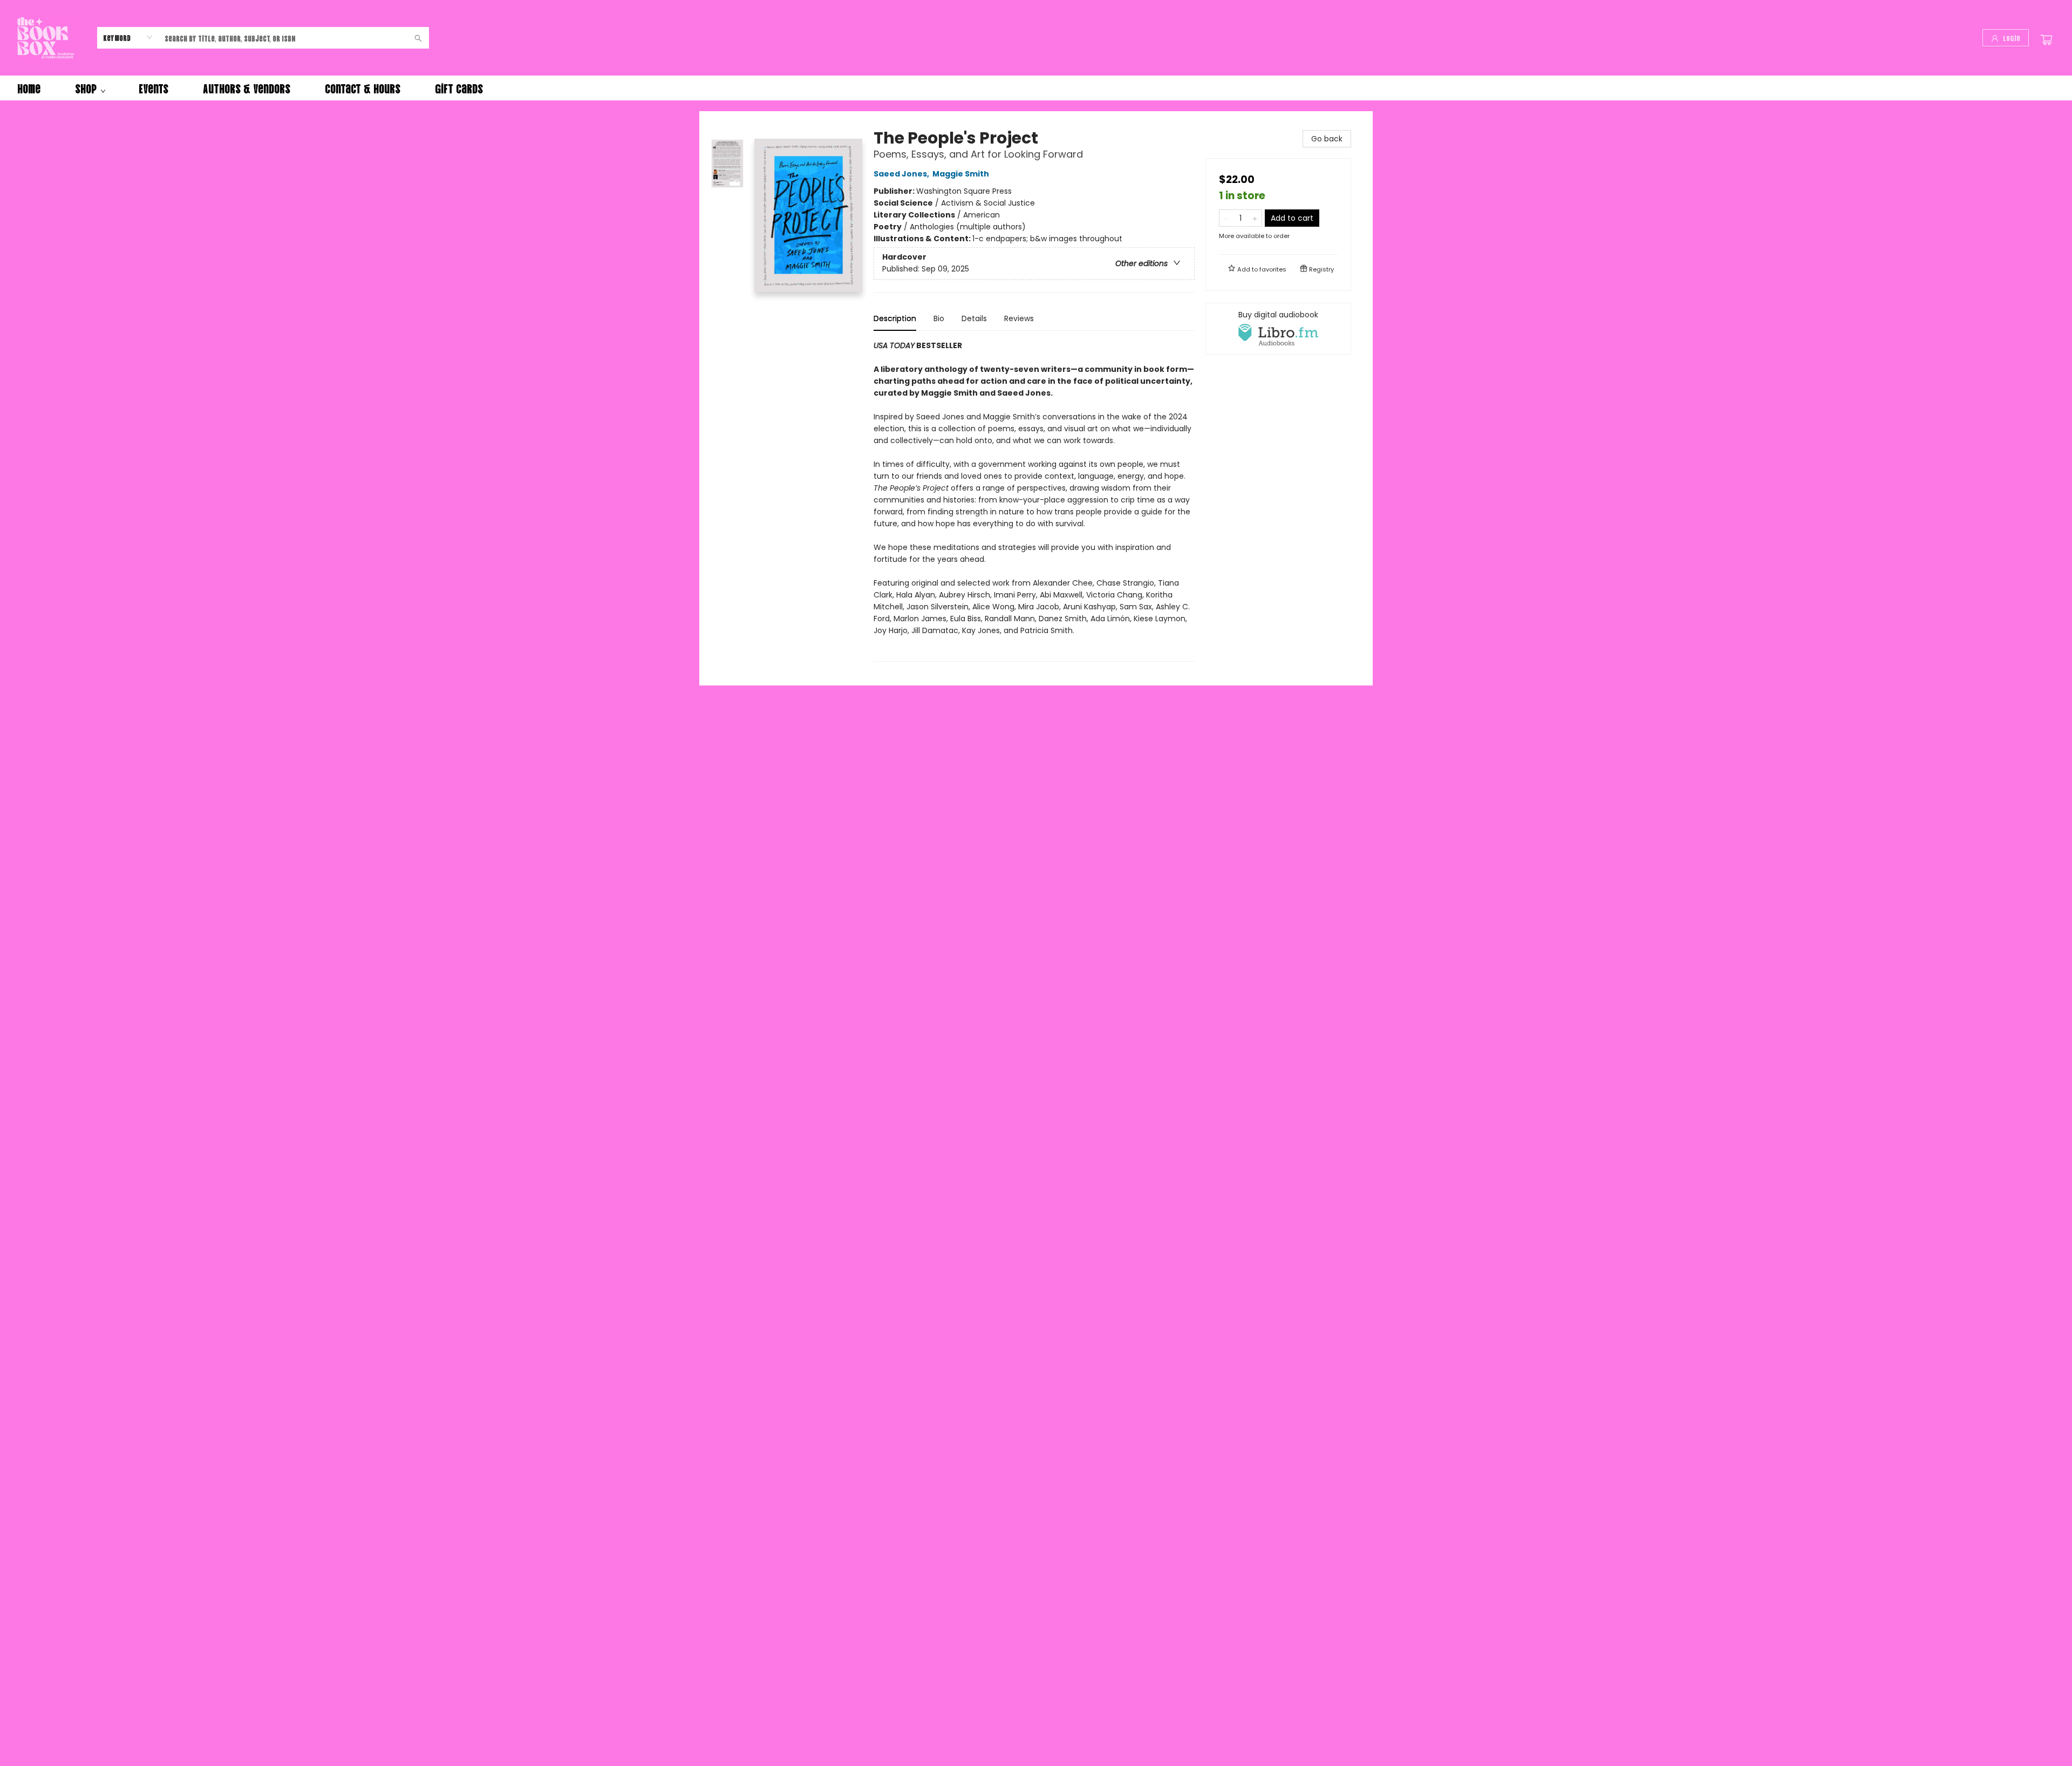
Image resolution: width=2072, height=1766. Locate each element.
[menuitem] (29, 88)
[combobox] (128, 37)
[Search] (418, 38)
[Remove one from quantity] (1226, 218)
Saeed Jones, (902, 174)
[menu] (1036, 88)
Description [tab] (895, 318)
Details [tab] (974, 318)
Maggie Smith (961, 174)
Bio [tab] (939, 318)
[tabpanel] (1034, 501)
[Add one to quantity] (1255, 218)
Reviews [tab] (1019, 318)
